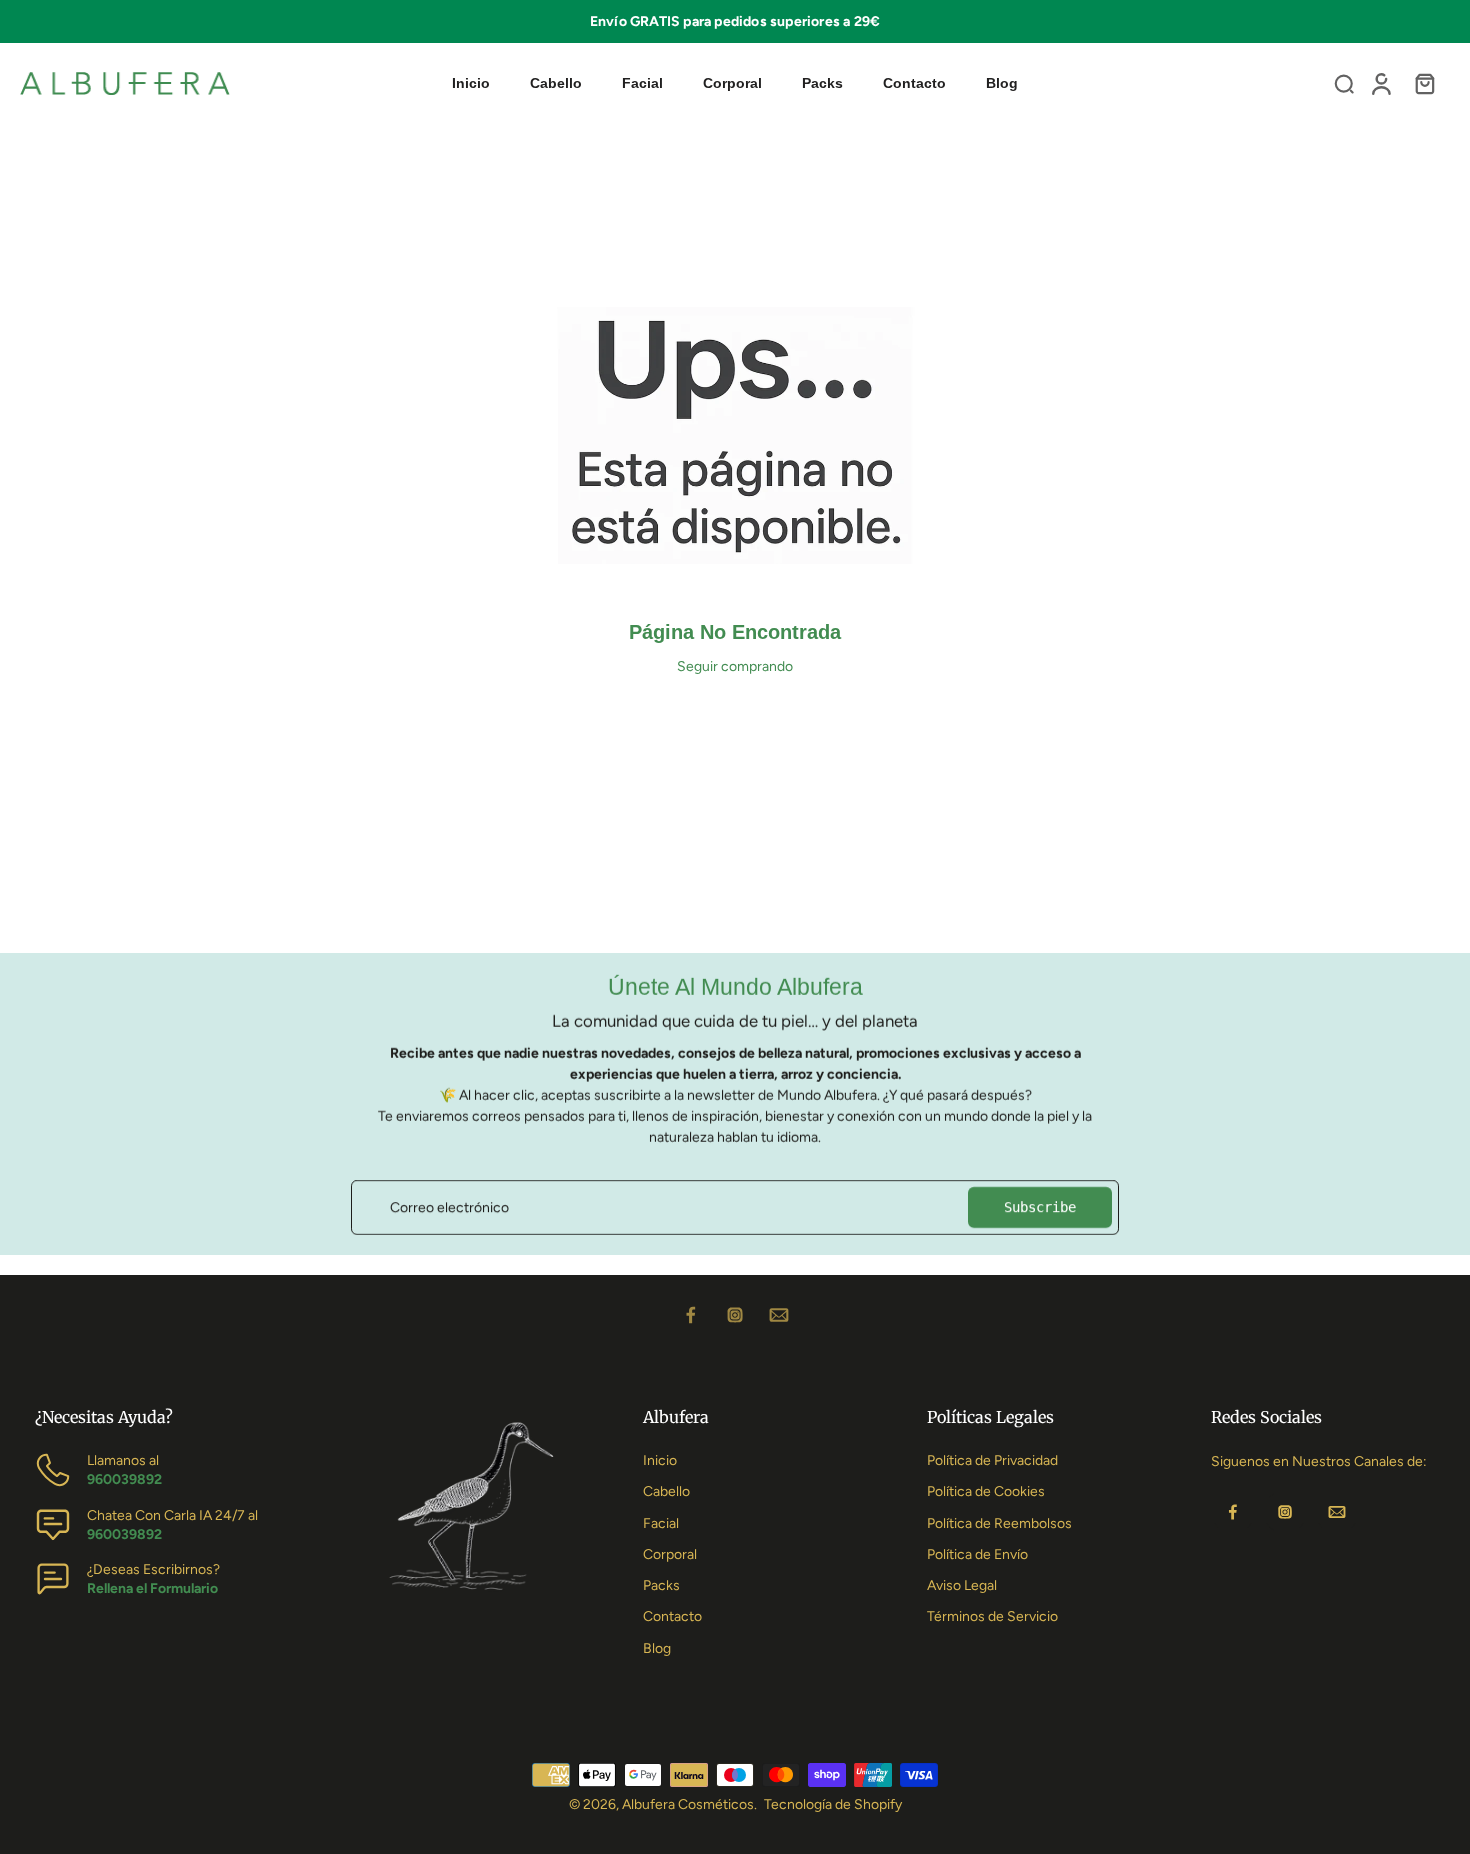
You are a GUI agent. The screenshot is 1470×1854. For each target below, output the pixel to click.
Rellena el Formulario (152, 1588)
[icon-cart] (1424, 83)
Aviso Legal (962, 1585)
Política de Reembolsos (999, 1523)
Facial (661, 1523)
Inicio (660, 1460)
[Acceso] (1380, 83)
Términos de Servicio (992, 1616)
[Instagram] (735, 1315)
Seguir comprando (735, 666)
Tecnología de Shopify (833, 1804)
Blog (657, 1648)
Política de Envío (977, 1554)
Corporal (670, 1554)
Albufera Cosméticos (688, 1804)
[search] (1344, 83)
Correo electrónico (449, 1207)
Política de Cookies (986, 1491)
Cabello (666, 1491)
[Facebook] (691, 1315)
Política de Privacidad (992, 1460)
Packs (661, 1585)
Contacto (672, 1616)
